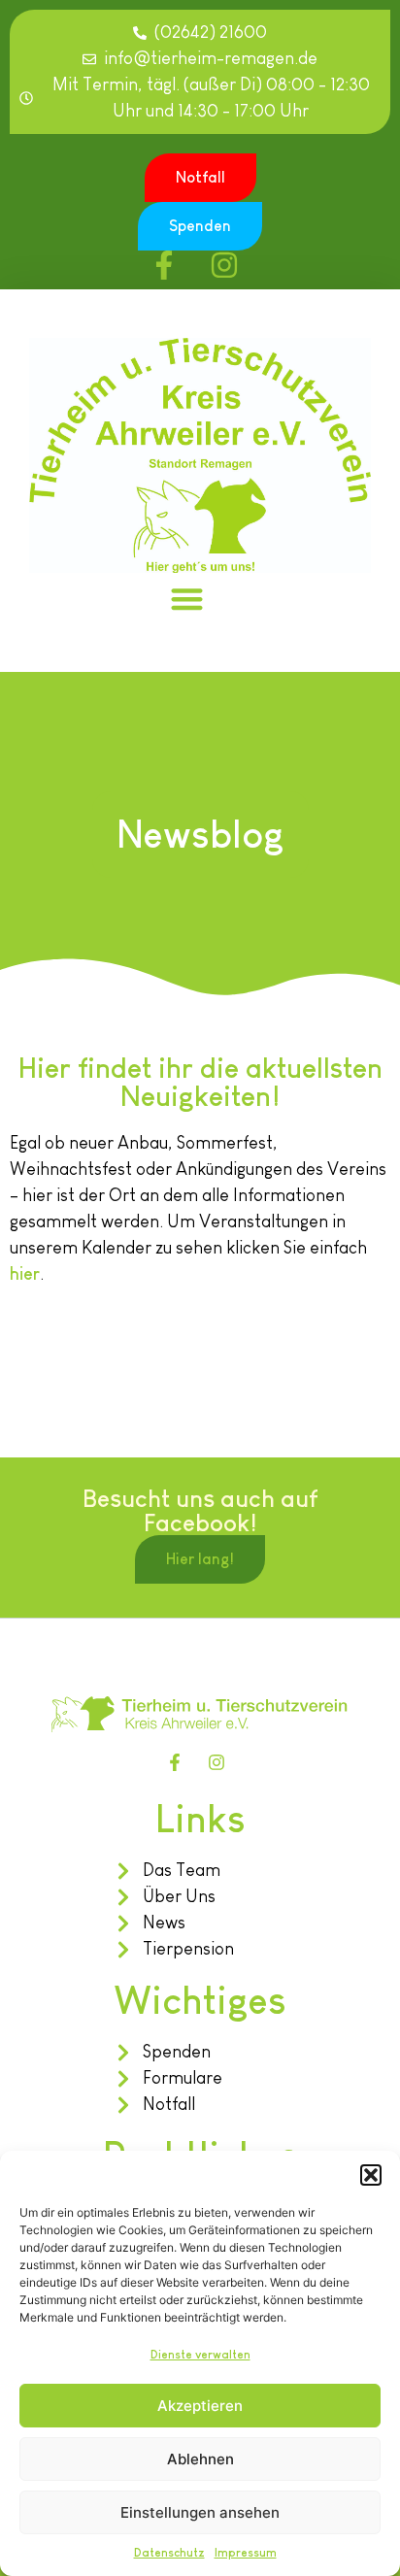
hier (25, 1274)
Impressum (246, 2553)
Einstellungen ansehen (200, 2512)
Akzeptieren (200, 2406)
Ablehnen (200, 2459)
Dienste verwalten (200, 2355)
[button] (371, 2175)
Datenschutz (169, 2553)
